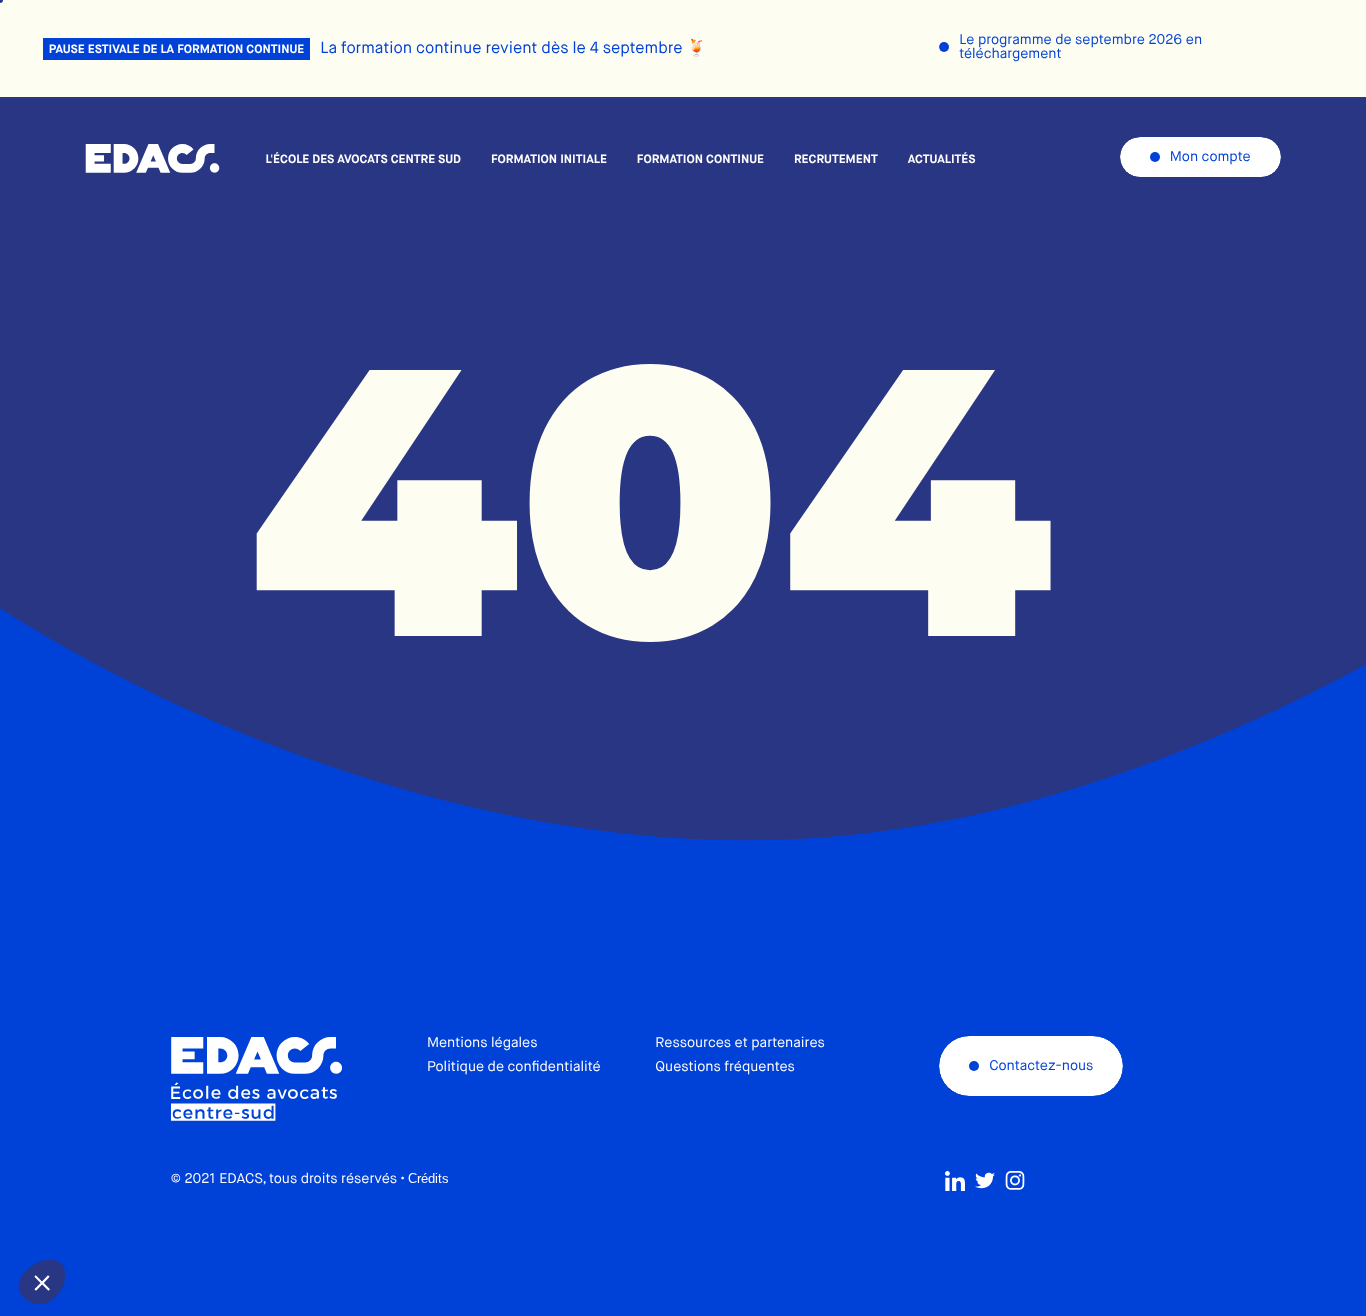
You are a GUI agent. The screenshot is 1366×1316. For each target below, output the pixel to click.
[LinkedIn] (955, 1181)
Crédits (428, 1178)
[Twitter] (985, 1181)
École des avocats (152, 159)
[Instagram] (1015, 1181)
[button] (42, 1282)
